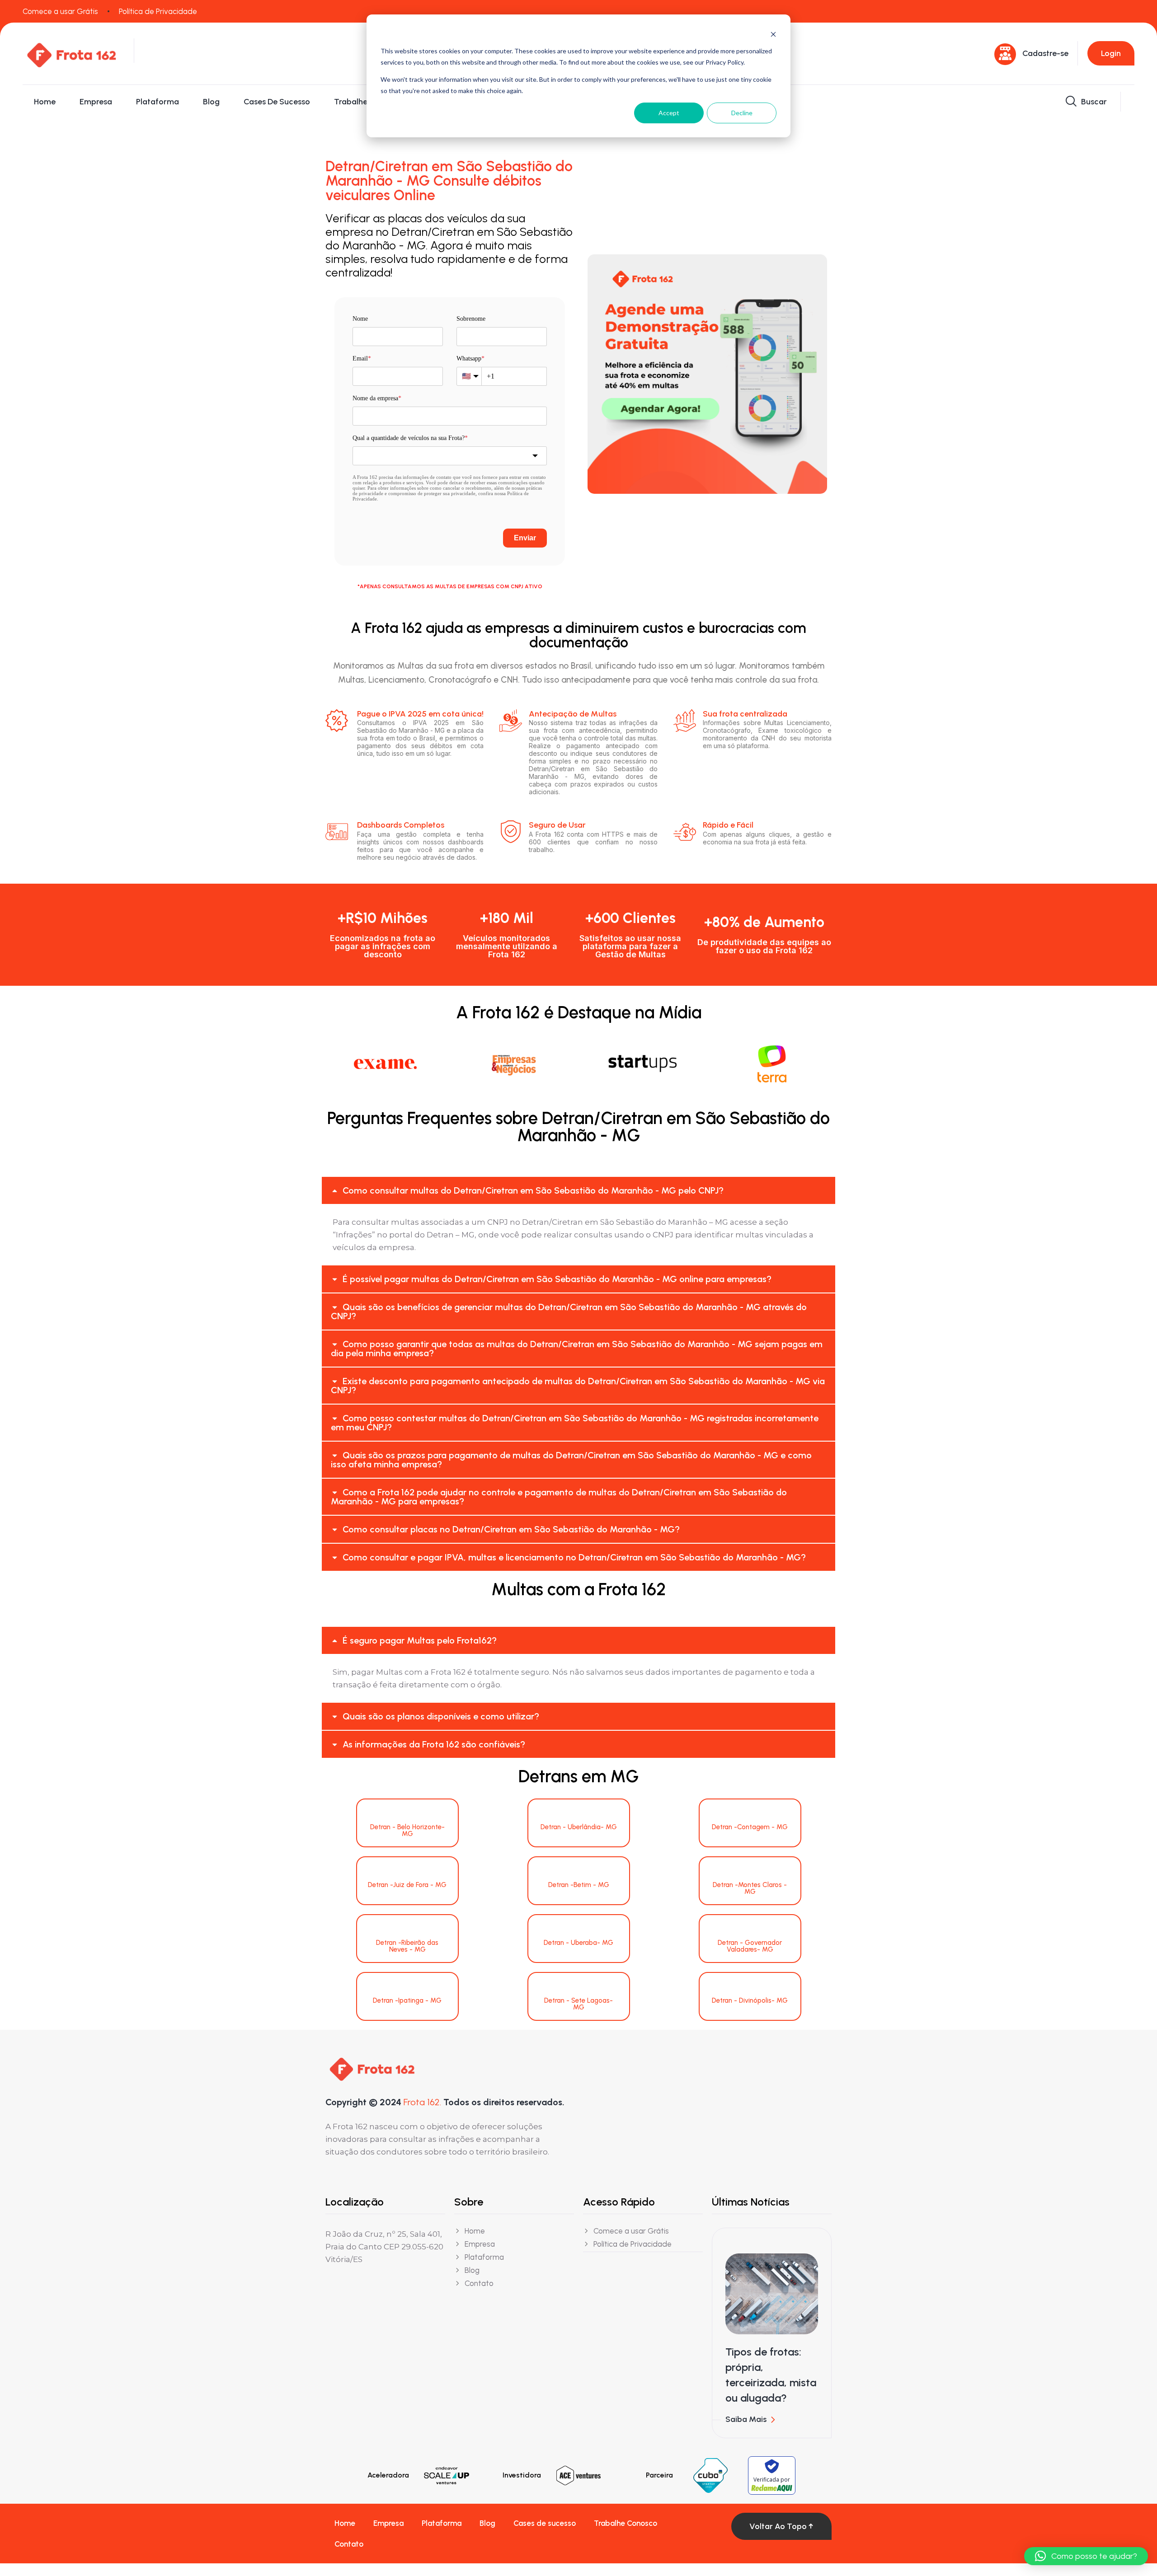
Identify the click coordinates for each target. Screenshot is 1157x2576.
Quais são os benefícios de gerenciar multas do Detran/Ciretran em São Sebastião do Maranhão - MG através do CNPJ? (569, 1311)
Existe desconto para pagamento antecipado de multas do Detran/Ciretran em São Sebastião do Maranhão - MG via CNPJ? (578, 1386)
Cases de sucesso (277, 102)
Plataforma (158, 102)
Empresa (96, 102)
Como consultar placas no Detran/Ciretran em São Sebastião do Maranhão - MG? (511, 1529)
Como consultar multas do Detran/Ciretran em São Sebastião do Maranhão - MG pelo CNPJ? (533, 1190)
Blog (211, 102)
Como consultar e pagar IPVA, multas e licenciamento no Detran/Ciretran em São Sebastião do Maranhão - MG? (574, 1557)
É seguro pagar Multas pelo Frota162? (420, 1640)
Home (45, 102)
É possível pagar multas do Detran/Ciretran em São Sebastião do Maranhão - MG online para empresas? (557, 1279)
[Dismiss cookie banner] (773, 34)
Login (1111, 53)
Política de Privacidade (158, 11)
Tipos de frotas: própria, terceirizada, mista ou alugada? (771, 2375)
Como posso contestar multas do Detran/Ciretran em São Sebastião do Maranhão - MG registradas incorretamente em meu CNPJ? (575, 1423)
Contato (349, 2544)
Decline (742, 113)
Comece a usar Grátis (60, 11)
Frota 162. (422, 2102)
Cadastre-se (1045, 53)
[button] (578, 1190)
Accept (669, 113)
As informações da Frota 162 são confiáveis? (434, 1744)
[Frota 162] (71, 53)
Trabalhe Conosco (368, 102)
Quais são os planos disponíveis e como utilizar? (441, 1716)
